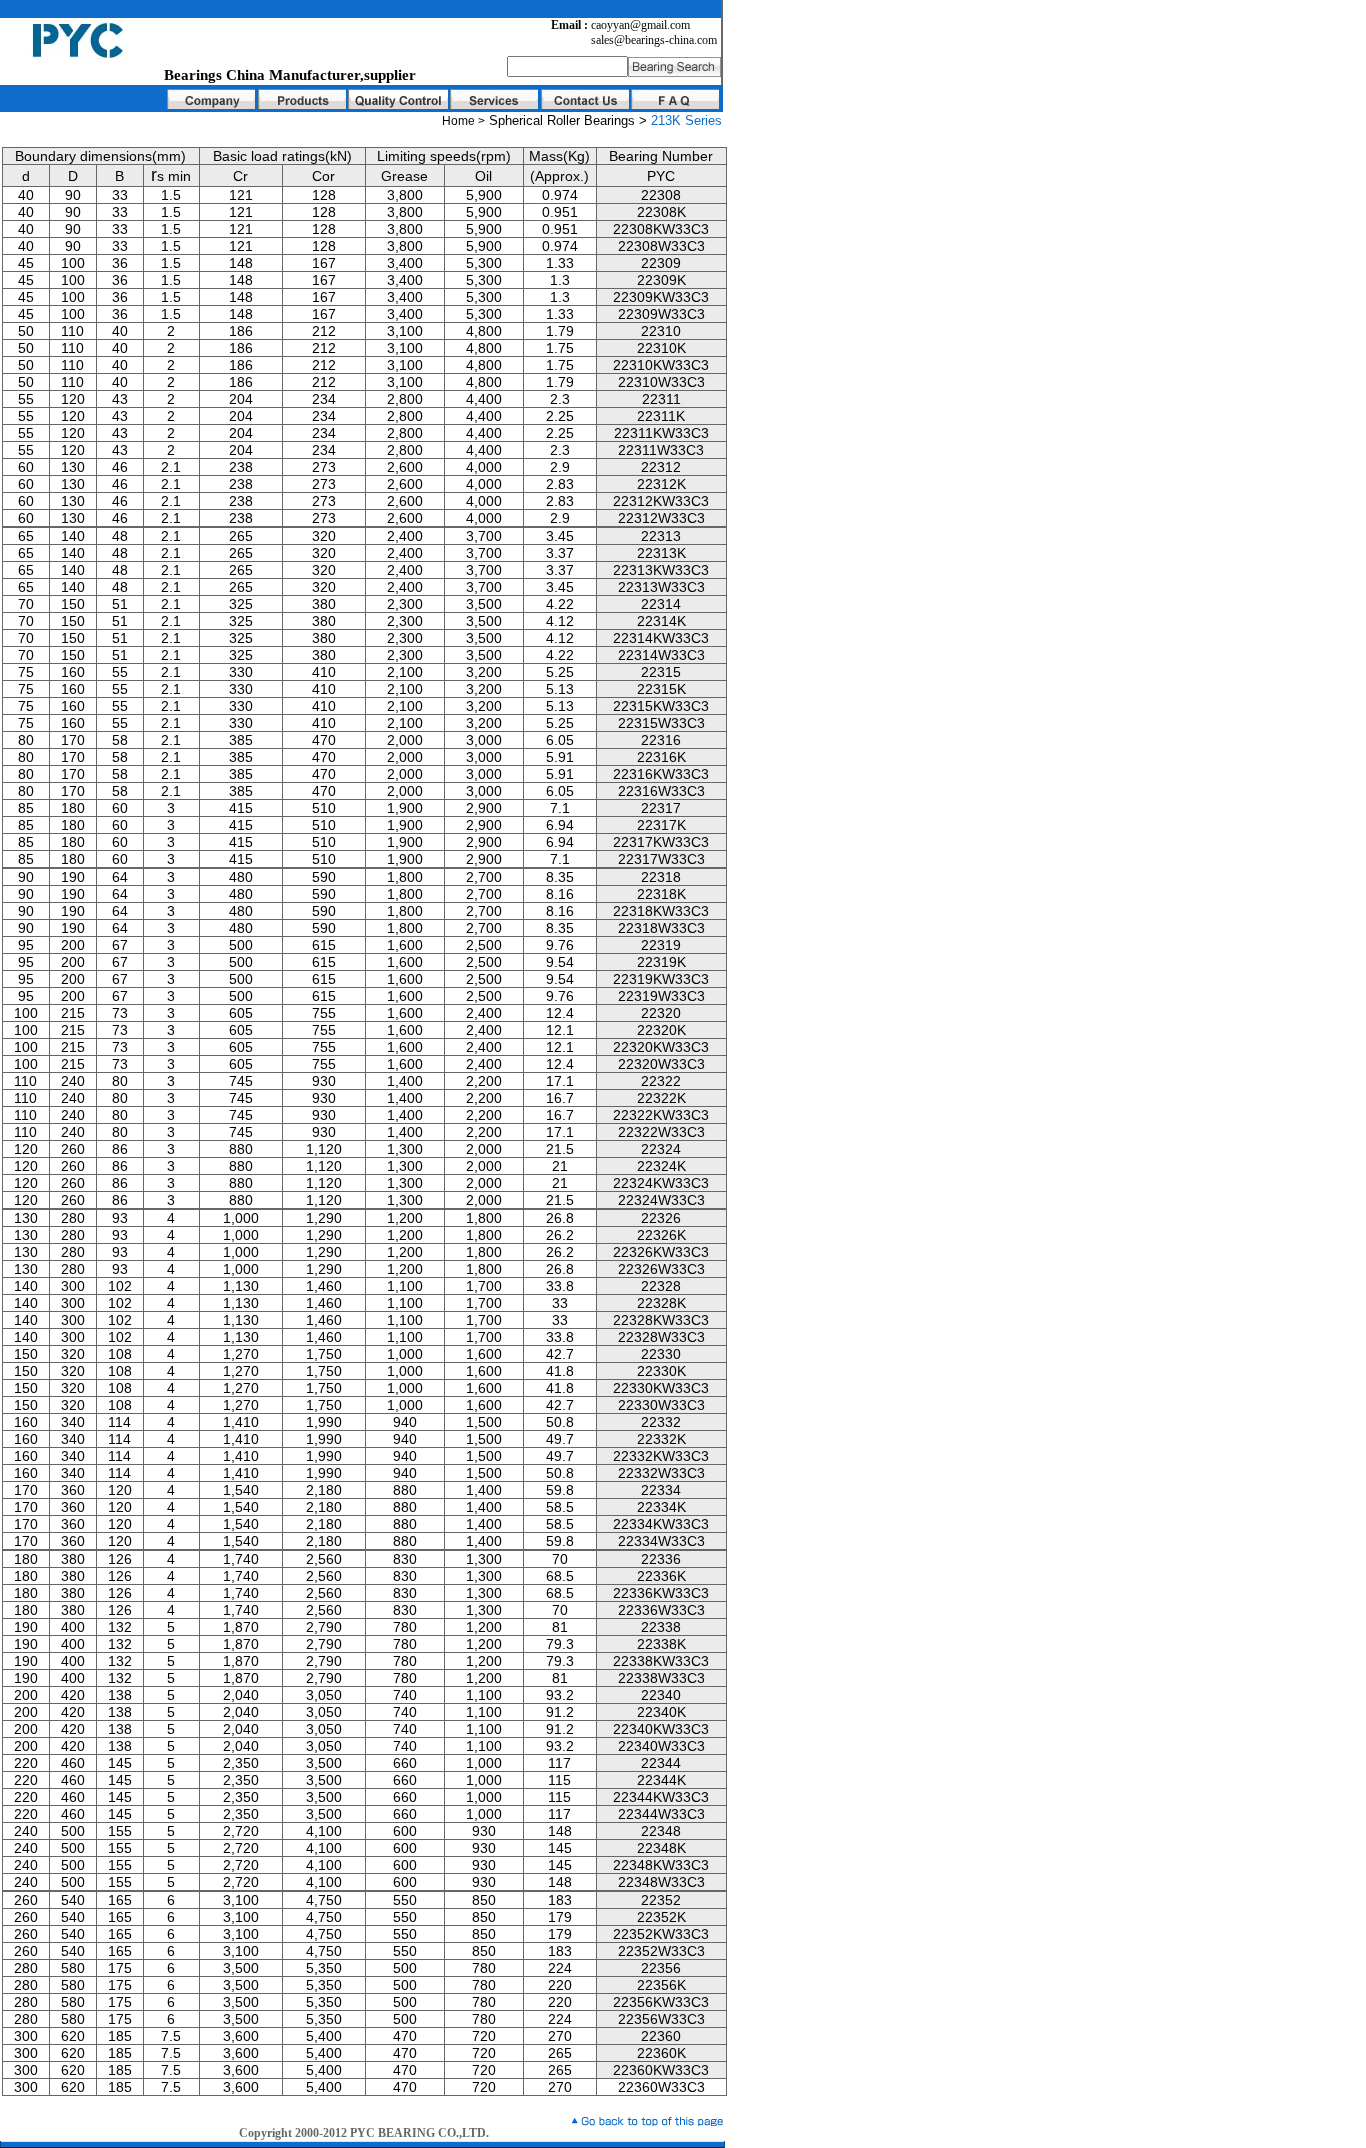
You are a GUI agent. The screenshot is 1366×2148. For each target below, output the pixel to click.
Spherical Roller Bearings (564, 120)
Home (458, 121)
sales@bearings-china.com (654, 40)
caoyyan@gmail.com (640, 25)
